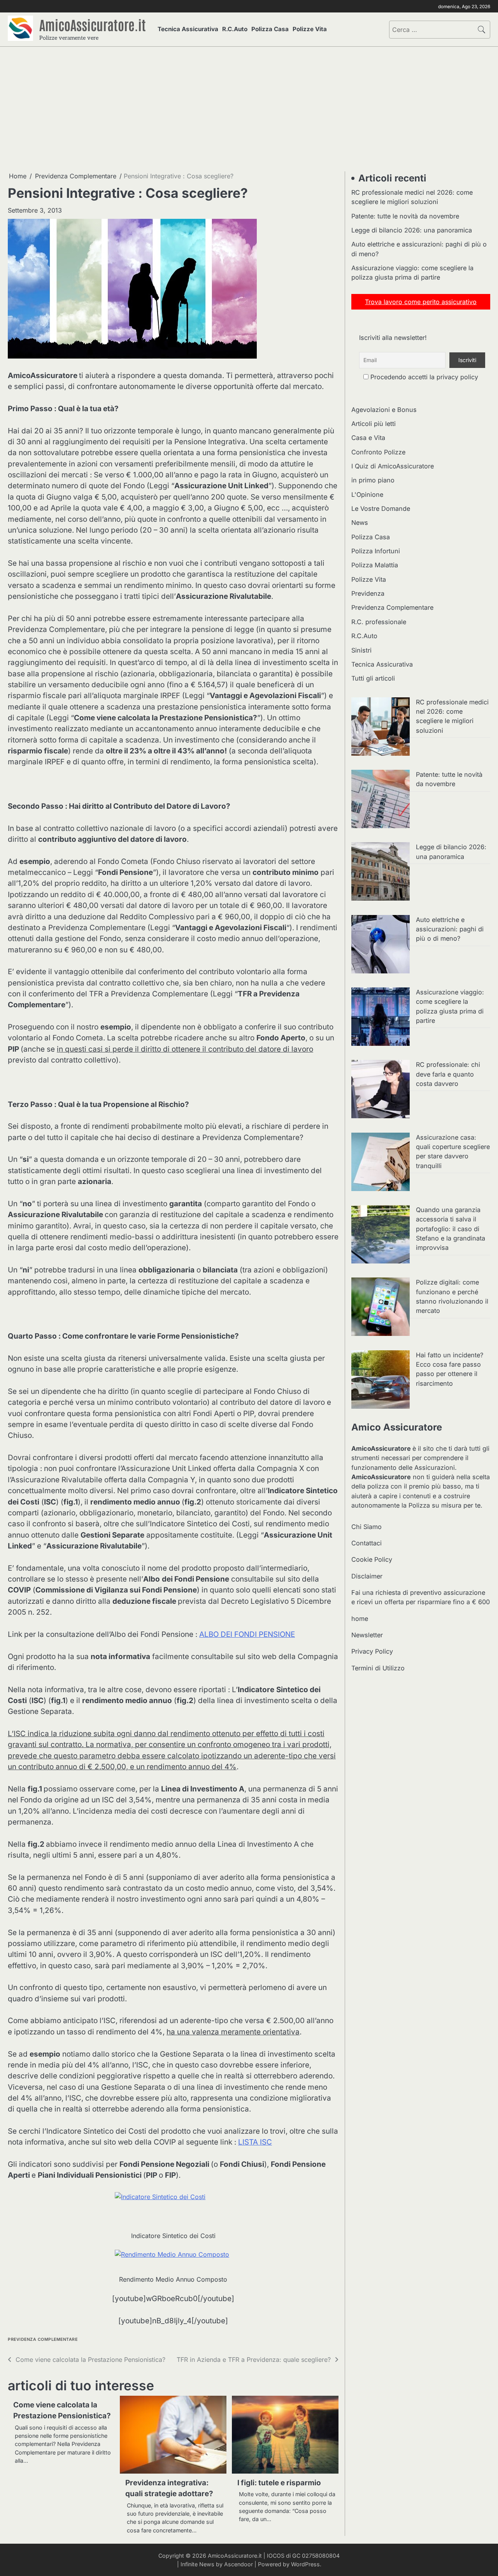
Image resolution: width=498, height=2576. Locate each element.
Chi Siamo (366, 1527)
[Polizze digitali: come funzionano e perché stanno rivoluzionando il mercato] (381, 1308)
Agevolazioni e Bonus (384, 410)
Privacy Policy (372, 1652)
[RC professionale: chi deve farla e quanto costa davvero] (381, 1090)
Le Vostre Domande (381, 509)
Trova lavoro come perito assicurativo (421, 302)
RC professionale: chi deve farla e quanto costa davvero (448, 1074)
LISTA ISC (255, 2142)
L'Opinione (367, 494)
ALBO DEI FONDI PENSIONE (247, 1634)
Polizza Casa (270, 29)
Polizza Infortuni (376, 551)
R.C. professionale (379, 622)
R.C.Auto (235, 29)
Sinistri (361, 650)
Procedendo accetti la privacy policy (423, 377)
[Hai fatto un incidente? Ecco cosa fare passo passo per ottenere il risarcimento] (381, 1381)
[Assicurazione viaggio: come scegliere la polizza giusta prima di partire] (381, 1018)
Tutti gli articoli (373, 678)
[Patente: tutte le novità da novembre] (381, 800)
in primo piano (373, 480)
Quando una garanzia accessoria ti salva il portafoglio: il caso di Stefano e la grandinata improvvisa (451, 1229)
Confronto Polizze (378, 452)
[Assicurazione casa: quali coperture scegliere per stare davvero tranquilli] (381, 1163)
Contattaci (366, 1543)
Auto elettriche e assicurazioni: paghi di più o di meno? (450, 929)
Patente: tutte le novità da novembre (405, 216)
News (360, 523)
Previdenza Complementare (43, 2339)
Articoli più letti (373, 424)
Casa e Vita (368, 438)
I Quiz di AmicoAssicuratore (393, 466)
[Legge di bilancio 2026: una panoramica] (381, 873)
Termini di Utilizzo (378, 1668)
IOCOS (276, 2556)
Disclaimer (367, 1576)
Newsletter (367, 1635)
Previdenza (368, 593)
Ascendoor (238, 2564)
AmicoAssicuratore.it (93, 25)
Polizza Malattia (375, 565)
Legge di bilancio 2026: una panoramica (412, 230)
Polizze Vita (310, 29)
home (360, 1619)
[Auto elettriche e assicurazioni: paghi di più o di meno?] (381, 945)
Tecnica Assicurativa (188, 29)
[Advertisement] (249, 109)
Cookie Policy (372, 1559)
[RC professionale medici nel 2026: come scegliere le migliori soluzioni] (381, 728)
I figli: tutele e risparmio (279, 2483)
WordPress (305, 2564)
